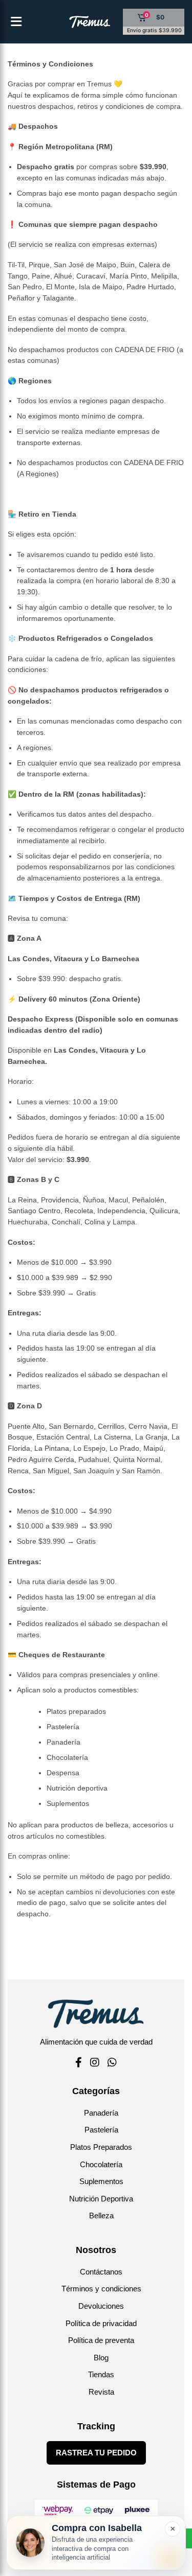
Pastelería (101, 2130)
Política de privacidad (101, 2323)
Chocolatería (101, 2164)
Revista (101, 2392)
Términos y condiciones (101, 2289)
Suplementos (101, 2181)
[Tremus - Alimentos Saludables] (73, 22)
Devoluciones (101, 2306)
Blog (101, 2358)
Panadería (101, 2113)
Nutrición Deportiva (101, 2199)
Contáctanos (101, 2272)
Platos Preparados (101, 2147)
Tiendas (101, 2374)
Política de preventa (101, 2340)
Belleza (101, 2215)
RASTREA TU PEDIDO (96, 2453)
